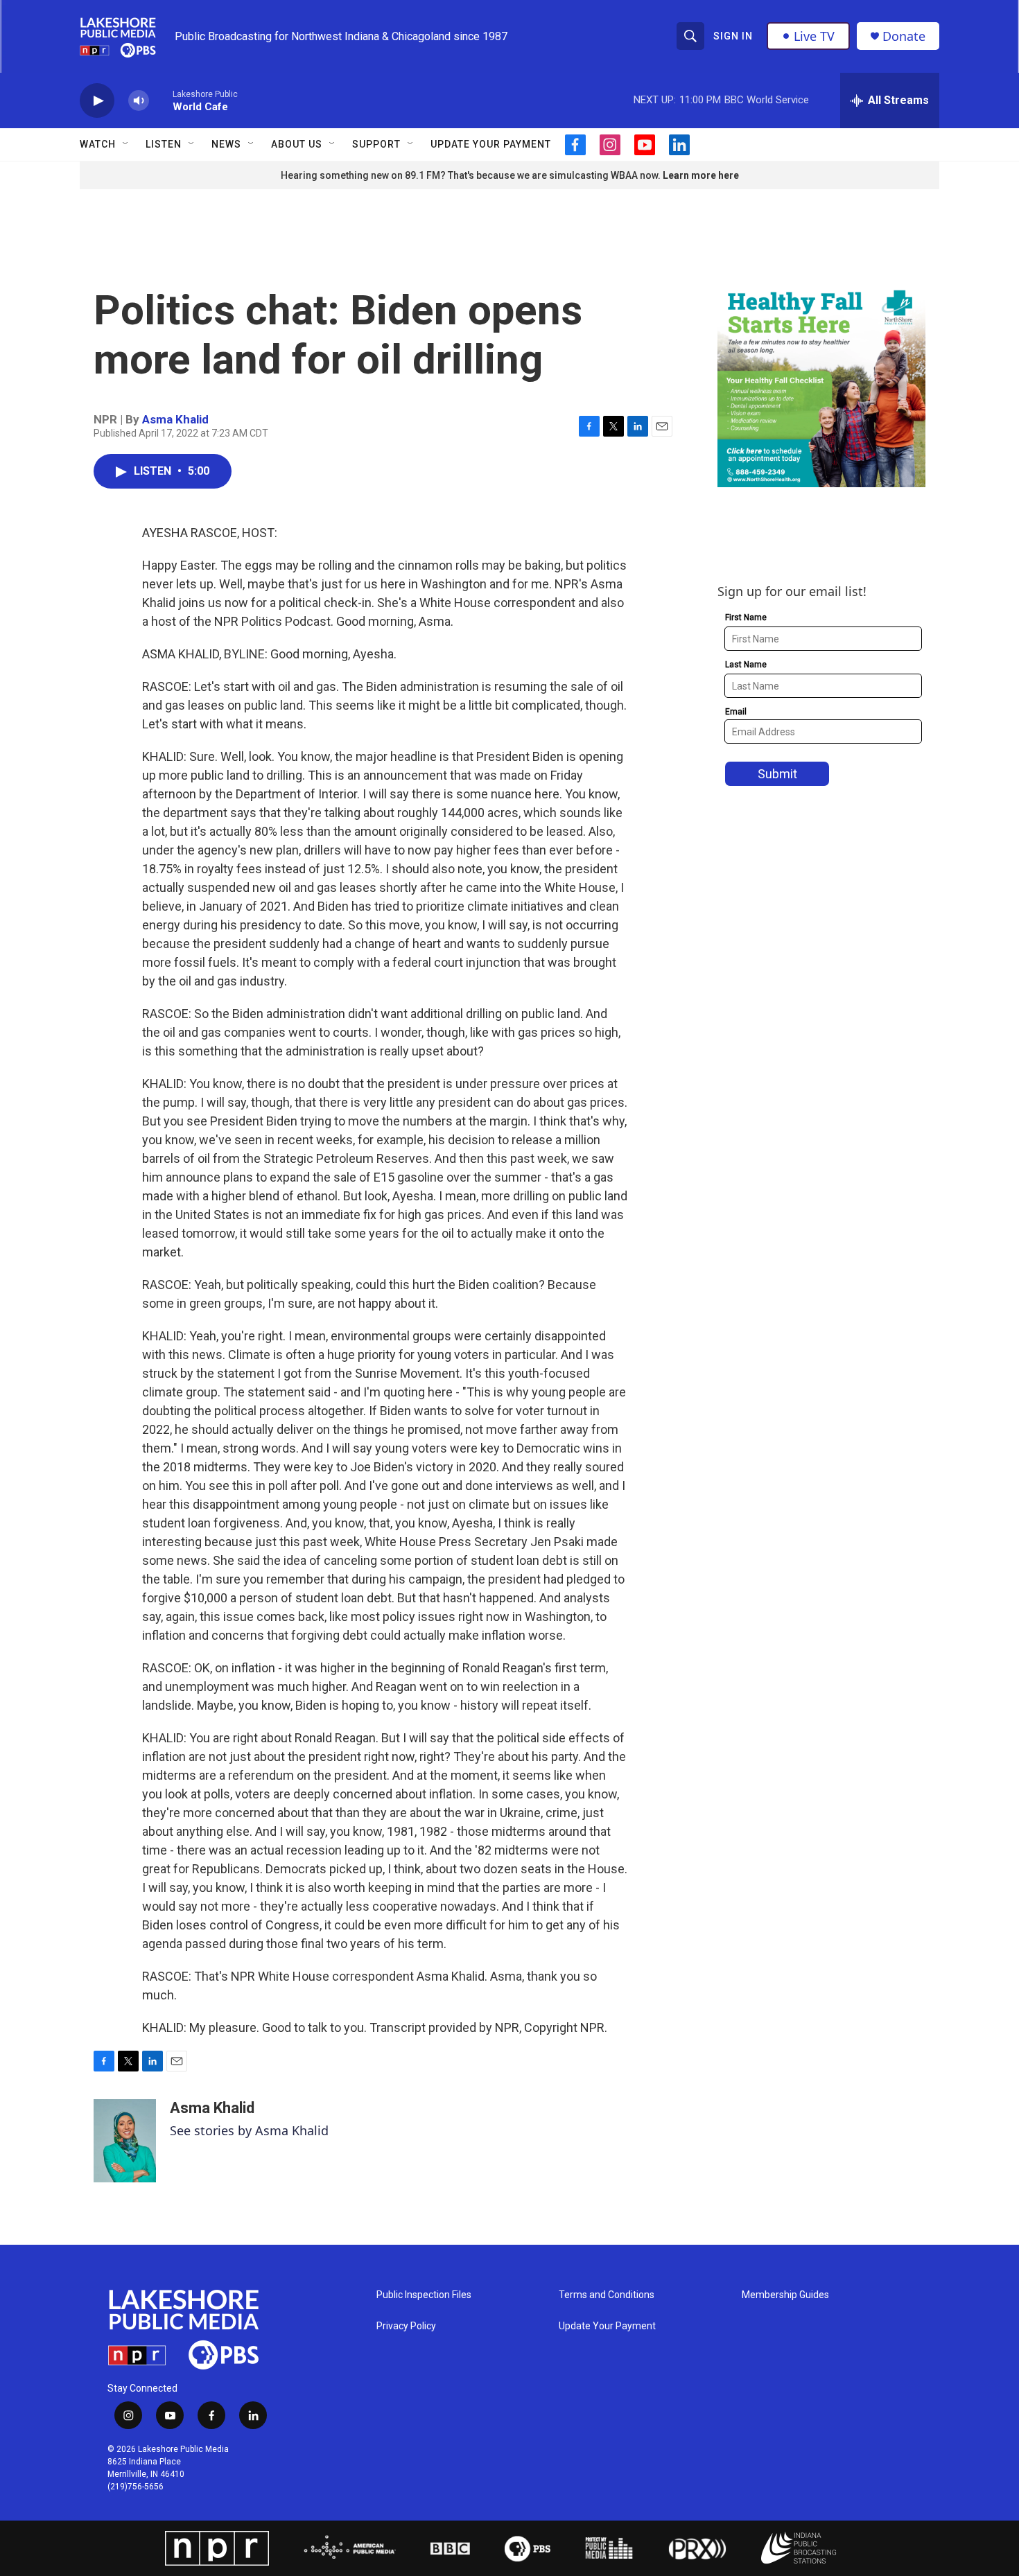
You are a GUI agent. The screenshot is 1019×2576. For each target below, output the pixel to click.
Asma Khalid (175, 419)
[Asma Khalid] (125, 2141)
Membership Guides (785, 2295)
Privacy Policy (406, 2326)
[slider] (161, 100)
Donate (904, 36)
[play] (97, 101)
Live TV (814, 36)
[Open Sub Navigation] (126, 144)
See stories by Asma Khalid (249, 2130)
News (226, 144)
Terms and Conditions (607, 2295)
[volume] (139, 101)
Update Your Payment (491, 144)
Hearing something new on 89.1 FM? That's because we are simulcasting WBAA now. (472, 175)
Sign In (733, 36)
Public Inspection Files (424, 2295)
